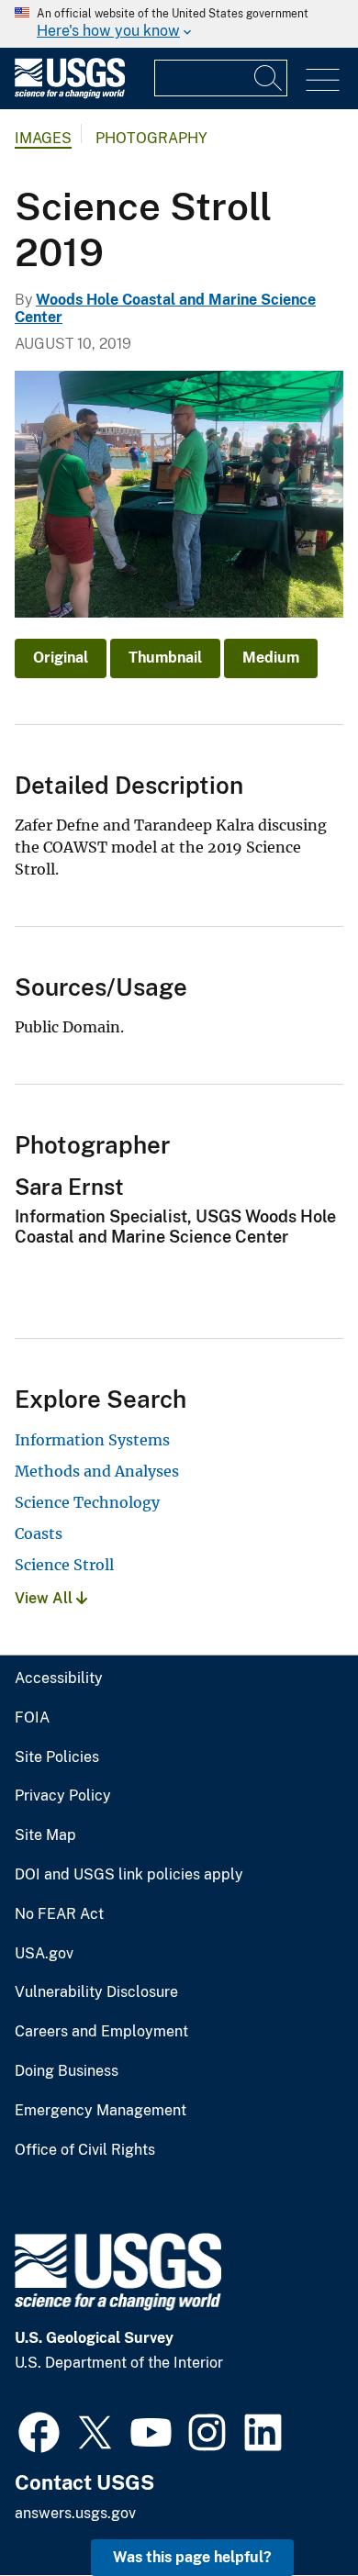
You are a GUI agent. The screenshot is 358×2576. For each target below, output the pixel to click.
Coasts (39, 1533)
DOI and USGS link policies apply (129, 1875)
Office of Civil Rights (85, 2150)
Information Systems (92, 1440)
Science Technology (87, 1502)
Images (43, 138)
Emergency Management (101, 2111)
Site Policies (57, 1757)
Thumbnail (165, 658)
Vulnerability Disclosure (96, 1992)
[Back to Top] (291, 2509)
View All (45, 1598)
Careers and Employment (101, 2032)
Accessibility (59, 1678)
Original (61, 658)
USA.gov (44, 1954)
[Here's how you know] (179, 24)
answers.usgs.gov (75, 2513)
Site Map (45, 1835)
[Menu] (323, 80)
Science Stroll (64, 1565)
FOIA (32, 1718)
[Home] (70, 94)
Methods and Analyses (97, 1471)
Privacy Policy (63, 1796)
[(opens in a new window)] (39, 2430)
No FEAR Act (59, 1914)
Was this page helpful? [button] (192, 2557)
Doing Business (67, 2071)
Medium (271, 658)
